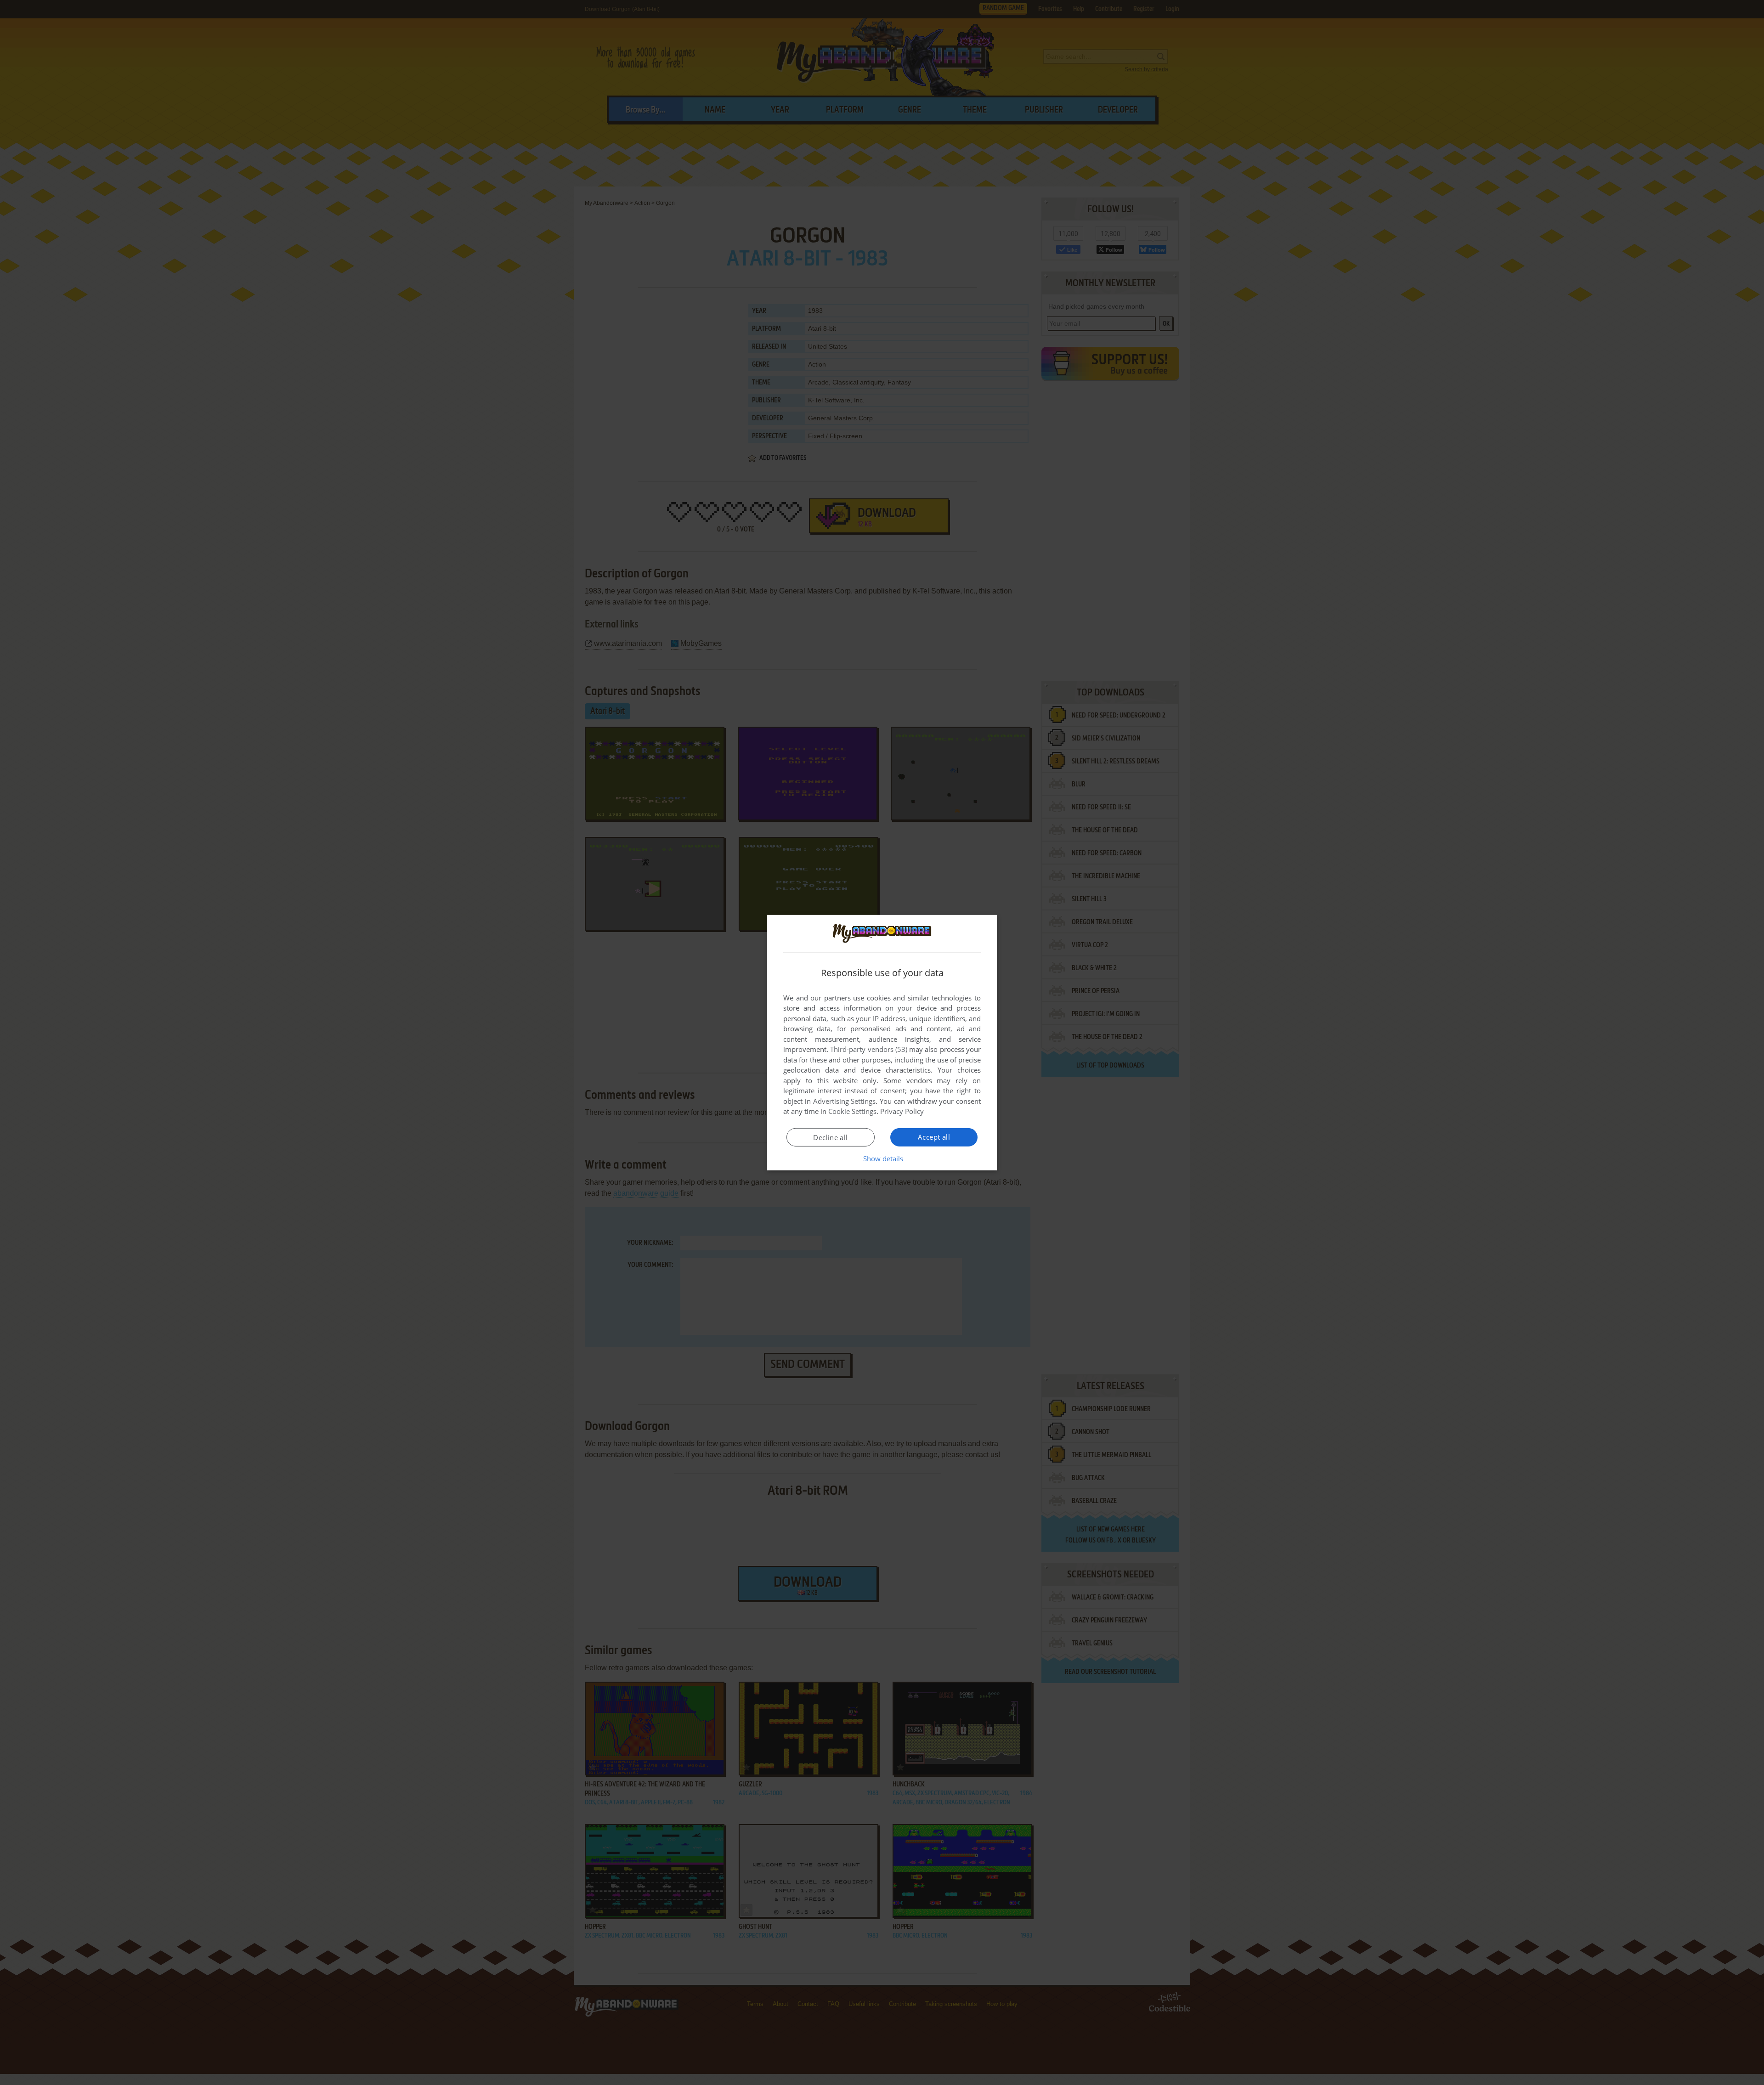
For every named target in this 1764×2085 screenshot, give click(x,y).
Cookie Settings (852, 1111)
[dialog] (882, 1042)
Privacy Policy (902, 1111)
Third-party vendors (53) (869, 1049)
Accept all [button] (934, 1137)
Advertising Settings (845, 1101)
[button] (882, 1158)
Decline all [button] (830, 1137)
